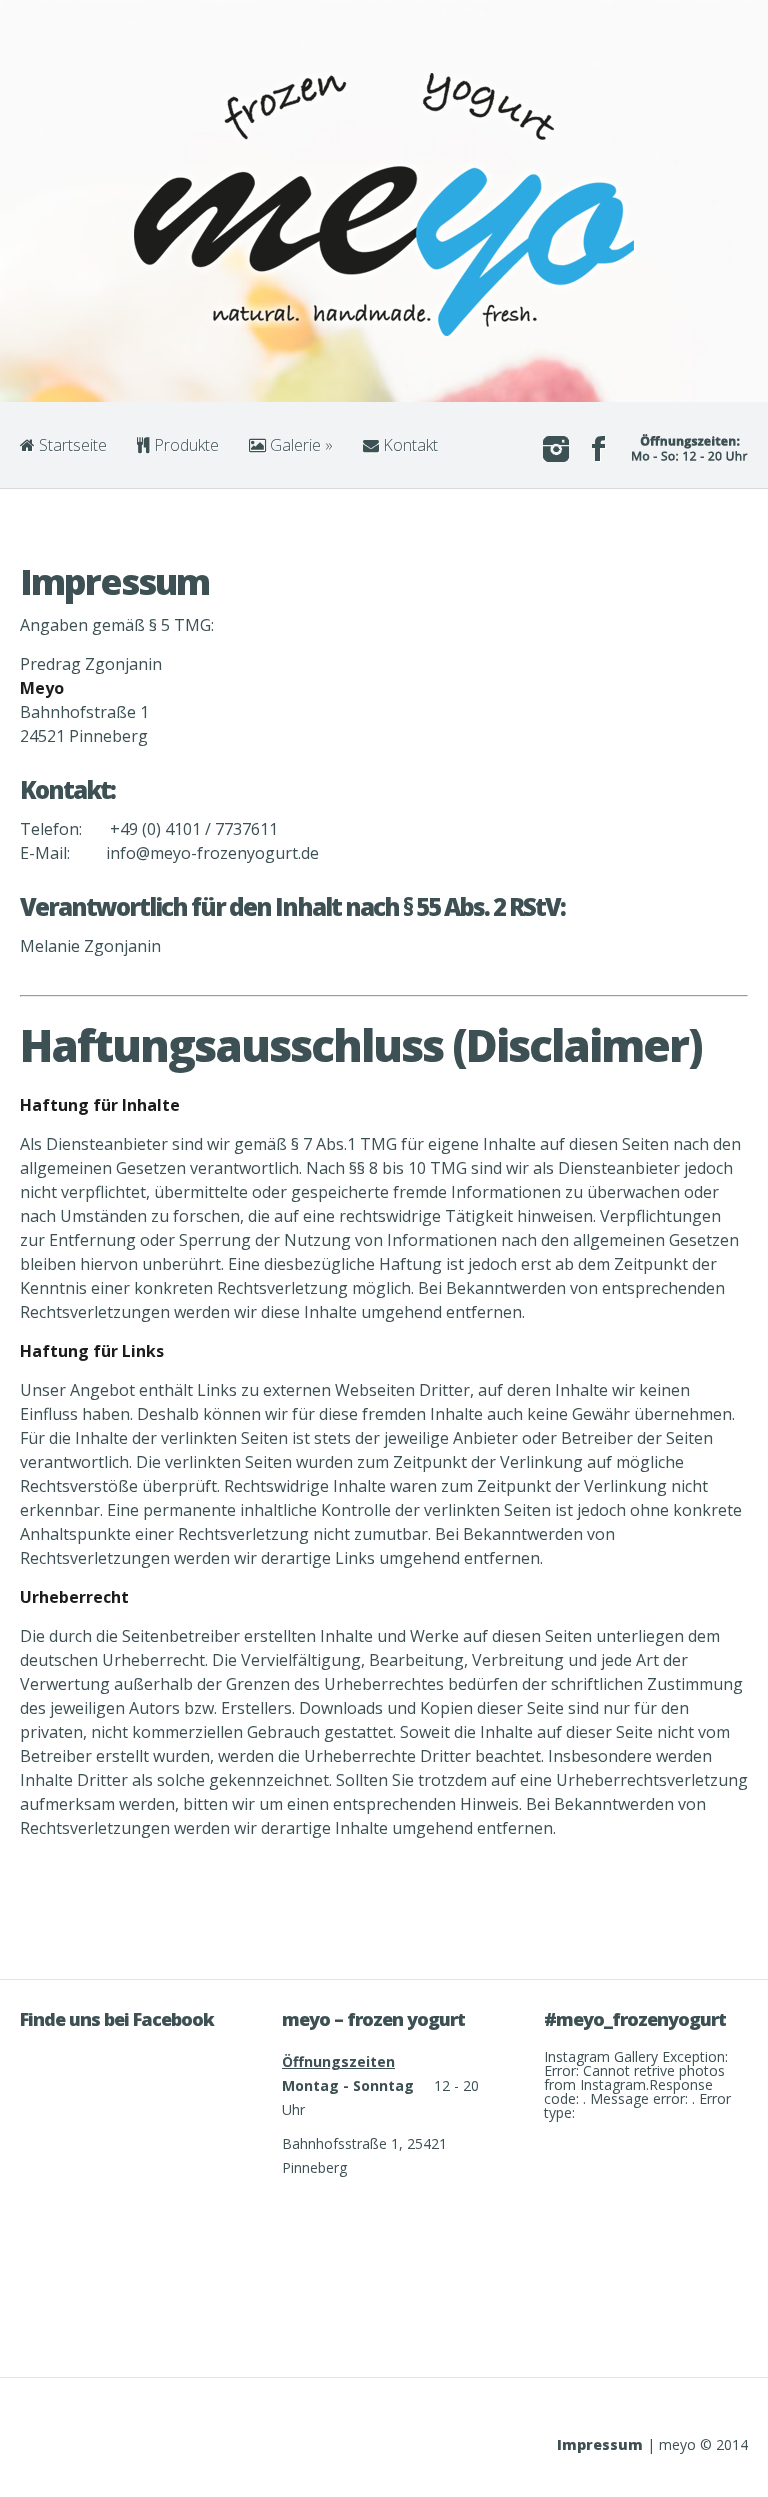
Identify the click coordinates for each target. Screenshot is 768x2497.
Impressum (600, 2444)
